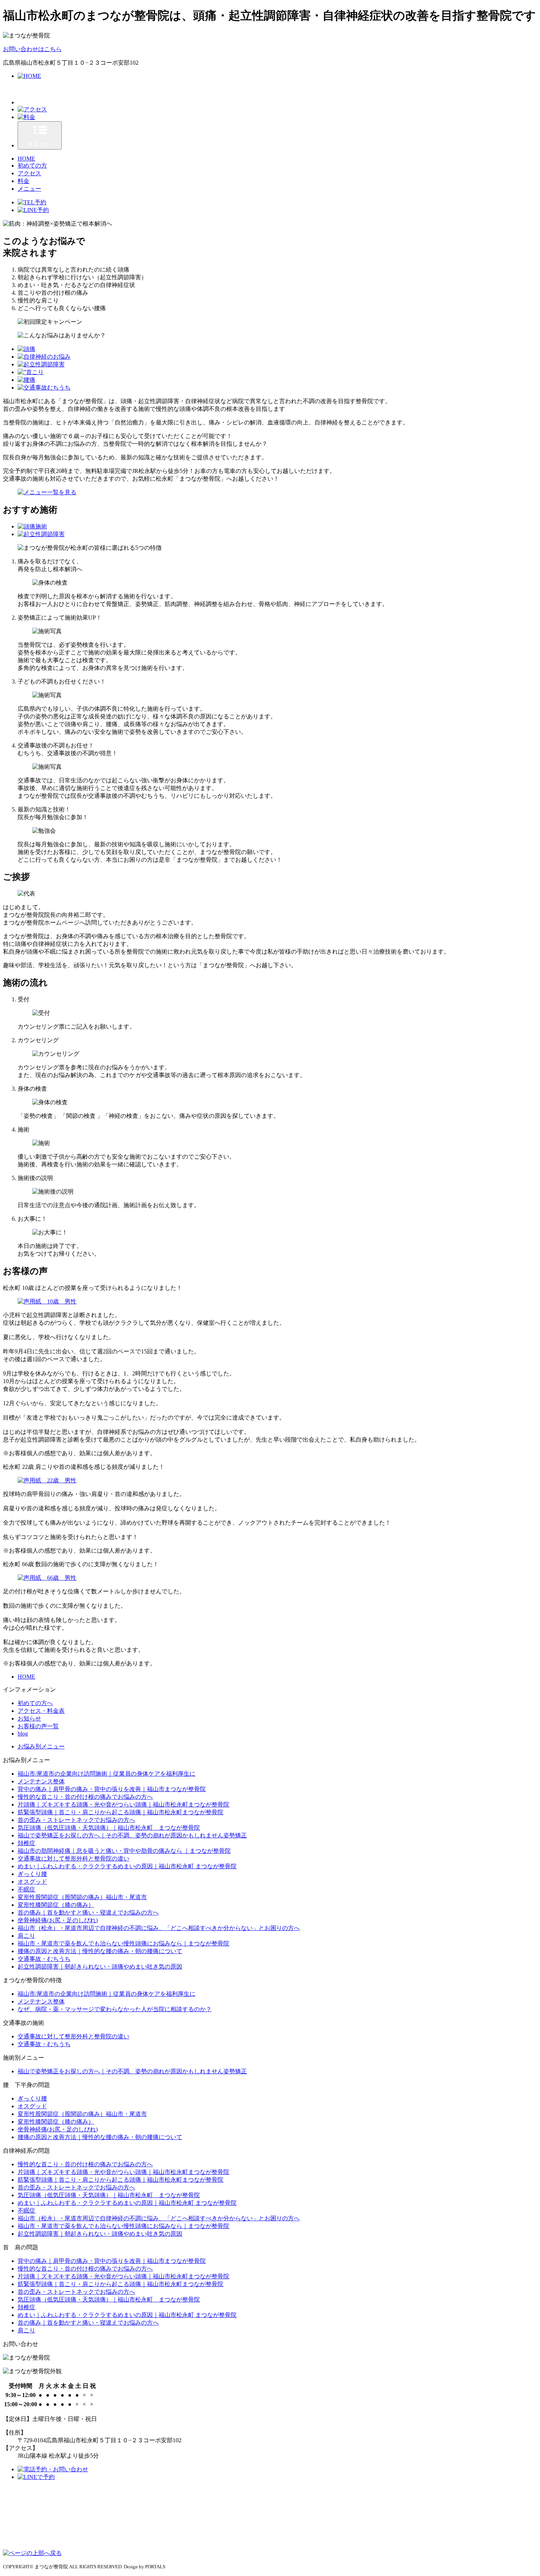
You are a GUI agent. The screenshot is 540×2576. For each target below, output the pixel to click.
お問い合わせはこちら (32, 49)
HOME (26, 159)
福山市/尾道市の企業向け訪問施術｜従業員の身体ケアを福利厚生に (107, 1774)
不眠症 (26, 1889)
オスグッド (32, 1882)
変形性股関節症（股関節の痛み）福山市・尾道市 (82, 1897)
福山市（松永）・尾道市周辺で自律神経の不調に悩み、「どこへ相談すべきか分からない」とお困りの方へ (159, 1928)
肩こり (26, 1936)
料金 (24, 181)
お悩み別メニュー (41, 1746)
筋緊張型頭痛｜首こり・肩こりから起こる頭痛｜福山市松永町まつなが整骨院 (120, 1812)
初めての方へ (35, 1703)
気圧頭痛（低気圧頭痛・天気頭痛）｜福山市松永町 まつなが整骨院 (109, 1828)
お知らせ (29, 1718)
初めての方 (32, 166)
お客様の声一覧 (38, 1726)
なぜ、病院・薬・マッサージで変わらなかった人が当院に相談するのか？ (115, 2009)
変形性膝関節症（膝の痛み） (56, 1905)
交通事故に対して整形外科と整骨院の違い (73, 1859)
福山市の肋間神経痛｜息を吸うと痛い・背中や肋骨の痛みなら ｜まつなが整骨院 (124, 1851)
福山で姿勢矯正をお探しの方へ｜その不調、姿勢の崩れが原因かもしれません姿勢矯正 (132, 1835)
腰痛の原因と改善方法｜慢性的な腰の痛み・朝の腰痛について (100, 1951)
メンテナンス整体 (41, 1781)
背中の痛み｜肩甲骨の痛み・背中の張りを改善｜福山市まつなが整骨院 (112, 1789)
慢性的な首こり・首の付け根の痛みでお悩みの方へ (85, 1797)
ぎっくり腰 (32, 1874)
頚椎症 (26, 1843)
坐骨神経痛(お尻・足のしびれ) (58, 1920)
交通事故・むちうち (44, 1959)
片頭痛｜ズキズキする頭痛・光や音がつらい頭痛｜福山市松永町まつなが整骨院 (123, 1804)
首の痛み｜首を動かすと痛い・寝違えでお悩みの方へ (88, 1913)
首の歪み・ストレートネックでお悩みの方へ (76, 1820)
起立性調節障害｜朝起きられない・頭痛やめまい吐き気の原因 (100, 1967)
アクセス (29, 173)
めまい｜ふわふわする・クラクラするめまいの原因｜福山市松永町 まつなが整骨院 (127, 1866)
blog (23, 1734)
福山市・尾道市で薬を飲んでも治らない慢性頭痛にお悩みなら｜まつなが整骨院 (123, 1943)
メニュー (29, 189)
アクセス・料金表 (41, 1711)
